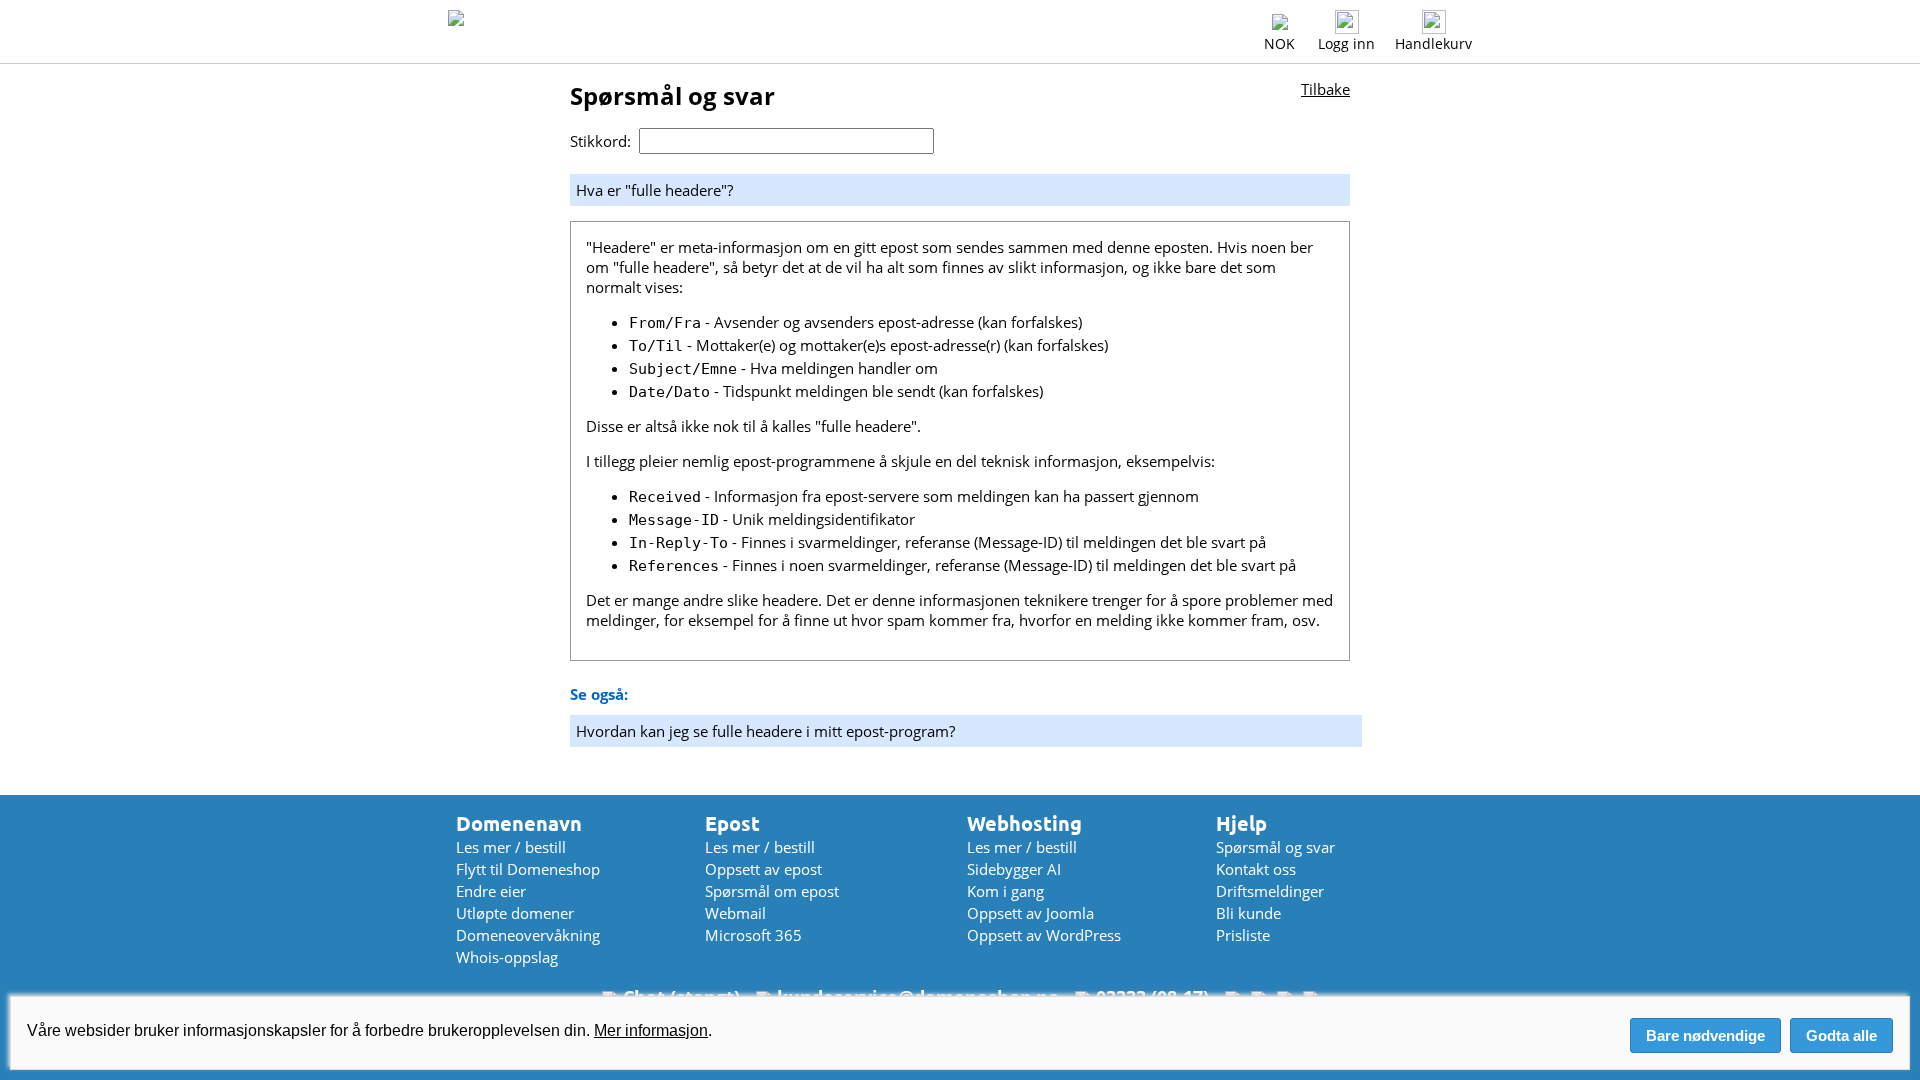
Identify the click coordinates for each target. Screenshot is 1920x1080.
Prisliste (1243, 935)
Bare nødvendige (1705, 1035)
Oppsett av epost (763, 869)
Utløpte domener (515, 913)
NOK (1279, 43)
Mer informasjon (651, 1030)
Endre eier (491, 891)
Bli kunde (1248, 913)
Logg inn (1346, 43)
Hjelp (1241, 823)
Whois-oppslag (507, 957)
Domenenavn (519, 823)
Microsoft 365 (753, 935)
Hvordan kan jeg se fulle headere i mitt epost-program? (765, 731)
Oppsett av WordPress (1044, 935)
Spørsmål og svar (1275, 847)
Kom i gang (1005, 891)
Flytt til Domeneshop (528, 869)
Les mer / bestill (511, 847)
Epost (732, 823)
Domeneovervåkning (528, 935)
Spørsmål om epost (772, 891)
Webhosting (1024, 823)
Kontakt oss (1256, 869)
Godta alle (1841, 1035)
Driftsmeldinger (1270, 891)
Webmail (735, 913)
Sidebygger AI (1014, 869)
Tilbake (1325, 89)
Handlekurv (1433, 43)
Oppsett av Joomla (1030, 913)
